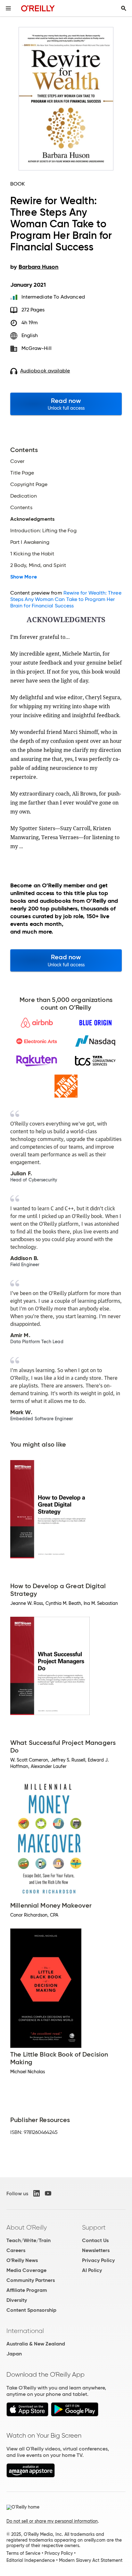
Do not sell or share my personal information (52, 2521)
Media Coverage (26, 2270)
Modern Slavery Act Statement (91, 2560)
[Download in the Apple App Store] (27, 2415)
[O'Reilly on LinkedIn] (37, 2193)
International (25, 2331)
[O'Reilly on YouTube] (48, 2193)
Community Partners (31, 2280)
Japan (14, 2354)
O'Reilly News (22, 2260)
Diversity (17, 2300)
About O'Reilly (27, 2227)
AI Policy (92, 2270)
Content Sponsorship (31, 2310)
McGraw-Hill (37, 348)
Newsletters (96, 2250)
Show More (24, 577)
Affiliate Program (27, 2290)
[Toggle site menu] (8, 8)
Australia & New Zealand (36, 2344)
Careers (16, 2250)
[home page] (38, 8)
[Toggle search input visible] (124, 8)
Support (94, 2227)
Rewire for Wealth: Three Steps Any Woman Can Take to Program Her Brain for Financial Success (66, 599)
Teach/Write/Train (29, 2240)
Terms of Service (23, 2553)
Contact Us (95, 2240)
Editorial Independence (31, 2560)
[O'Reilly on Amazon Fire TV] (31, 2476)
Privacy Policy (98, 2260)
